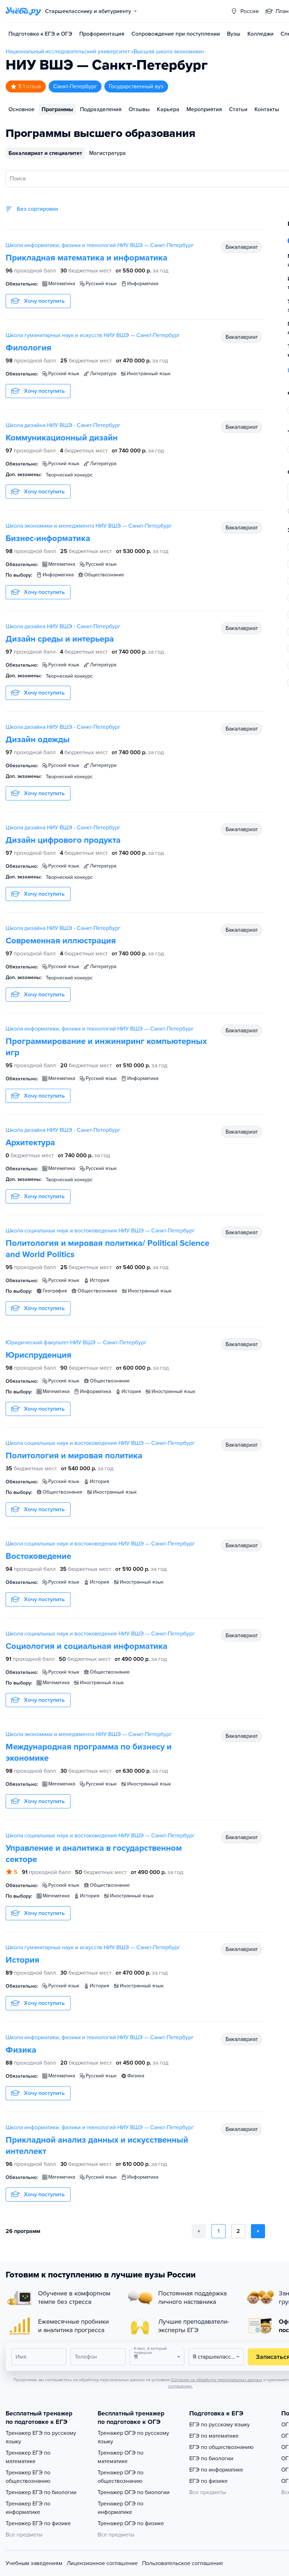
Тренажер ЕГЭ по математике (28, 2457)
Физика (21, 2050)
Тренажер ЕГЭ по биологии (41, 2492)
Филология (29, 348)
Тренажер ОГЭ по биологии (134, 2492)
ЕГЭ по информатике (216, 2470)
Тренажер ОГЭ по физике (131, 2523)
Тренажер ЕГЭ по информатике (28, 2508)
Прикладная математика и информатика (87, 258)
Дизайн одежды (38, 740)
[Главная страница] (23, 11)
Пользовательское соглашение (183, 2563)
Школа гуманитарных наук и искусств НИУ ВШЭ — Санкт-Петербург (93, 335)
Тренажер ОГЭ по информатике (121, 2508)
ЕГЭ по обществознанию (221, 2447)
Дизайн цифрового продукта (63, 840)
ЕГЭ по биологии (211, 2458)
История (23, 1960)
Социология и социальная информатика (87, 1646)
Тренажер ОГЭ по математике (121, 2457)
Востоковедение (38, 1556)
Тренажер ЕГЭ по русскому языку (41, 2437)
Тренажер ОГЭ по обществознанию (121, 2477)
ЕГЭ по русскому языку (220, 2425)
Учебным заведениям (34, 2563)
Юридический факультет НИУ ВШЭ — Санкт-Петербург (76, 1343)
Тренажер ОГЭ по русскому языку (133, 2437)
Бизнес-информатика (48, 538)
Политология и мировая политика (74, 1456)
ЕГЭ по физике (208, 2481)
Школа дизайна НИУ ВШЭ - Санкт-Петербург (63, 425)
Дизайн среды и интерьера (60, 639)
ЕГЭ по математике (214, 2436)
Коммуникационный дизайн (62, 438)
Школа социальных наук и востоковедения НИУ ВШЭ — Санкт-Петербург (100, 1231)
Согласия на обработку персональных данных (217, 2380)
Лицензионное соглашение (102, 2563)
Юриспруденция (39, 1355)
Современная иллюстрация (61, 941)
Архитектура (30, 1143)
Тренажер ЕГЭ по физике (38, 2523)
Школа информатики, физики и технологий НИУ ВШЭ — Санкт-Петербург (100, 245)
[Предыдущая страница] (199, 2231)
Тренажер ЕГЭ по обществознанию (28, 2477)
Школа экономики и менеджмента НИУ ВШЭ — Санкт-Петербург (89, 526)
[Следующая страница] (258, 2231)
